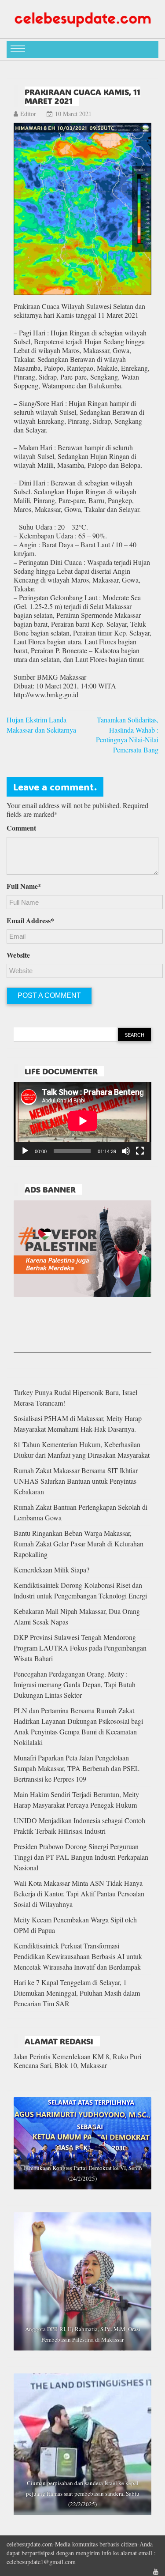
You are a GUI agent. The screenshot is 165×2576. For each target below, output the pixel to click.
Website (18, 955)
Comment (21, 828)
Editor (28, 114)
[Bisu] (126, 1151)
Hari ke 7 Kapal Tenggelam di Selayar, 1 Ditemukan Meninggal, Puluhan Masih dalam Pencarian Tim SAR (77, 1993)
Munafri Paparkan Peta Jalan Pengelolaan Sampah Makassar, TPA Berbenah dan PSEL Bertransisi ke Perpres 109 (77, 1768)
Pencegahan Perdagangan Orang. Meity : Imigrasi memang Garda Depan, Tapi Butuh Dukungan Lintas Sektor (75, 1684)
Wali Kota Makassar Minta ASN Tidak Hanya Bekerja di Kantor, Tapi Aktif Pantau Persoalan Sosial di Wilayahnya (79, 1893)
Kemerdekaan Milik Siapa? (51, 1570)
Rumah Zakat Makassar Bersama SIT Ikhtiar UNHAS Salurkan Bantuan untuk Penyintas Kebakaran (76, 1481)
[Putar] (25, 1151)
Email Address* (30, 921)
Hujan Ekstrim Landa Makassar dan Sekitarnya (41, 725)
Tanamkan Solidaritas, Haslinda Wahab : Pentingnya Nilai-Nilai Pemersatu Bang (127, 735)
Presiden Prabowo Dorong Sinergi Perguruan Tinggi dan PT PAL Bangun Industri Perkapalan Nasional (81, 1857)
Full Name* (24, 886)
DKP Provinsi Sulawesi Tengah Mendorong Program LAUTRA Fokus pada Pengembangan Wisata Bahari (80, 1648)
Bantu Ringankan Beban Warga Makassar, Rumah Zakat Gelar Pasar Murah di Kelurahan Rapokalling (79, 1544)
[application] (82, 1121)
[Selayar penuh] (140, 1151)
